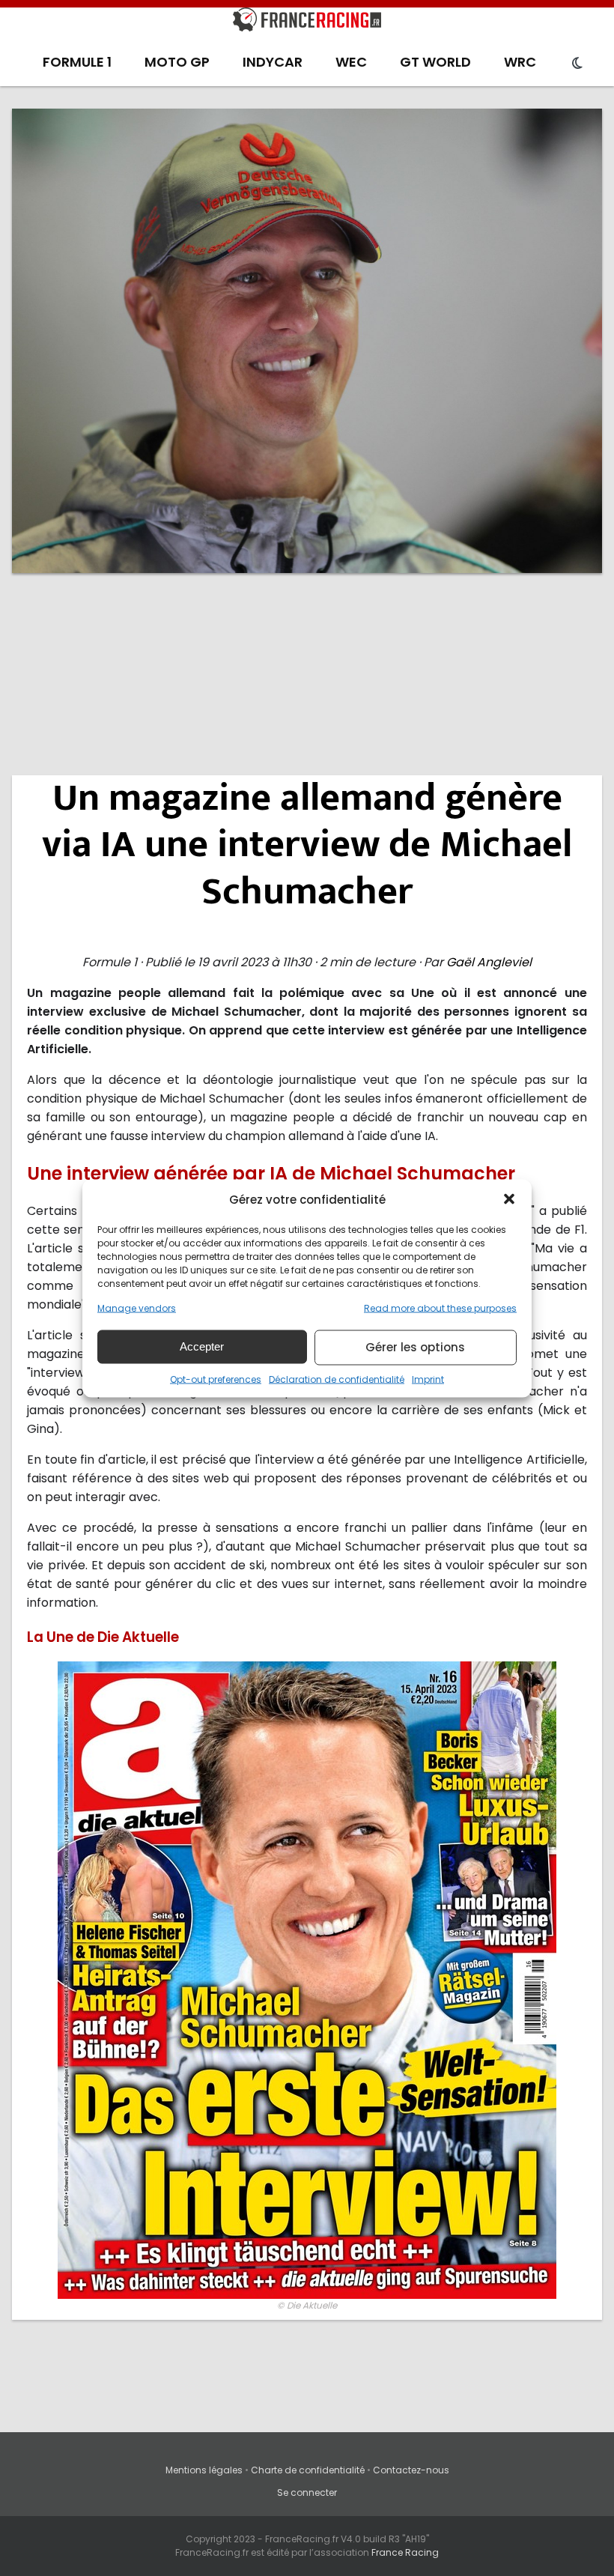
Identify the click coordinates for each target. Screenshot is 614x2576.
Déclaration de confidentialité (337, 1379)
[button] (509, 1199)
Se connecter (307, 2492)
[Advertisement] (307, 700)
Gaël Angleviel (489, 962)
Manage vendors (137, 1307)
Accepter (202, 1346)
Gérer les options (415, 1347)
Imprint (428, 1379)
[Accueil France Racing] (307, 22)
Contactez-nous (411, 2470)
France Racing (405, 2552)
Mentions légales (204, 2470)
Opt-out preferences (216, 1379)
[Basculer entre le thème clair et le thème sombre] (577, 64)
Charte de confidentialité (308, 2470)
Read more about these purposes (440, 1307)
